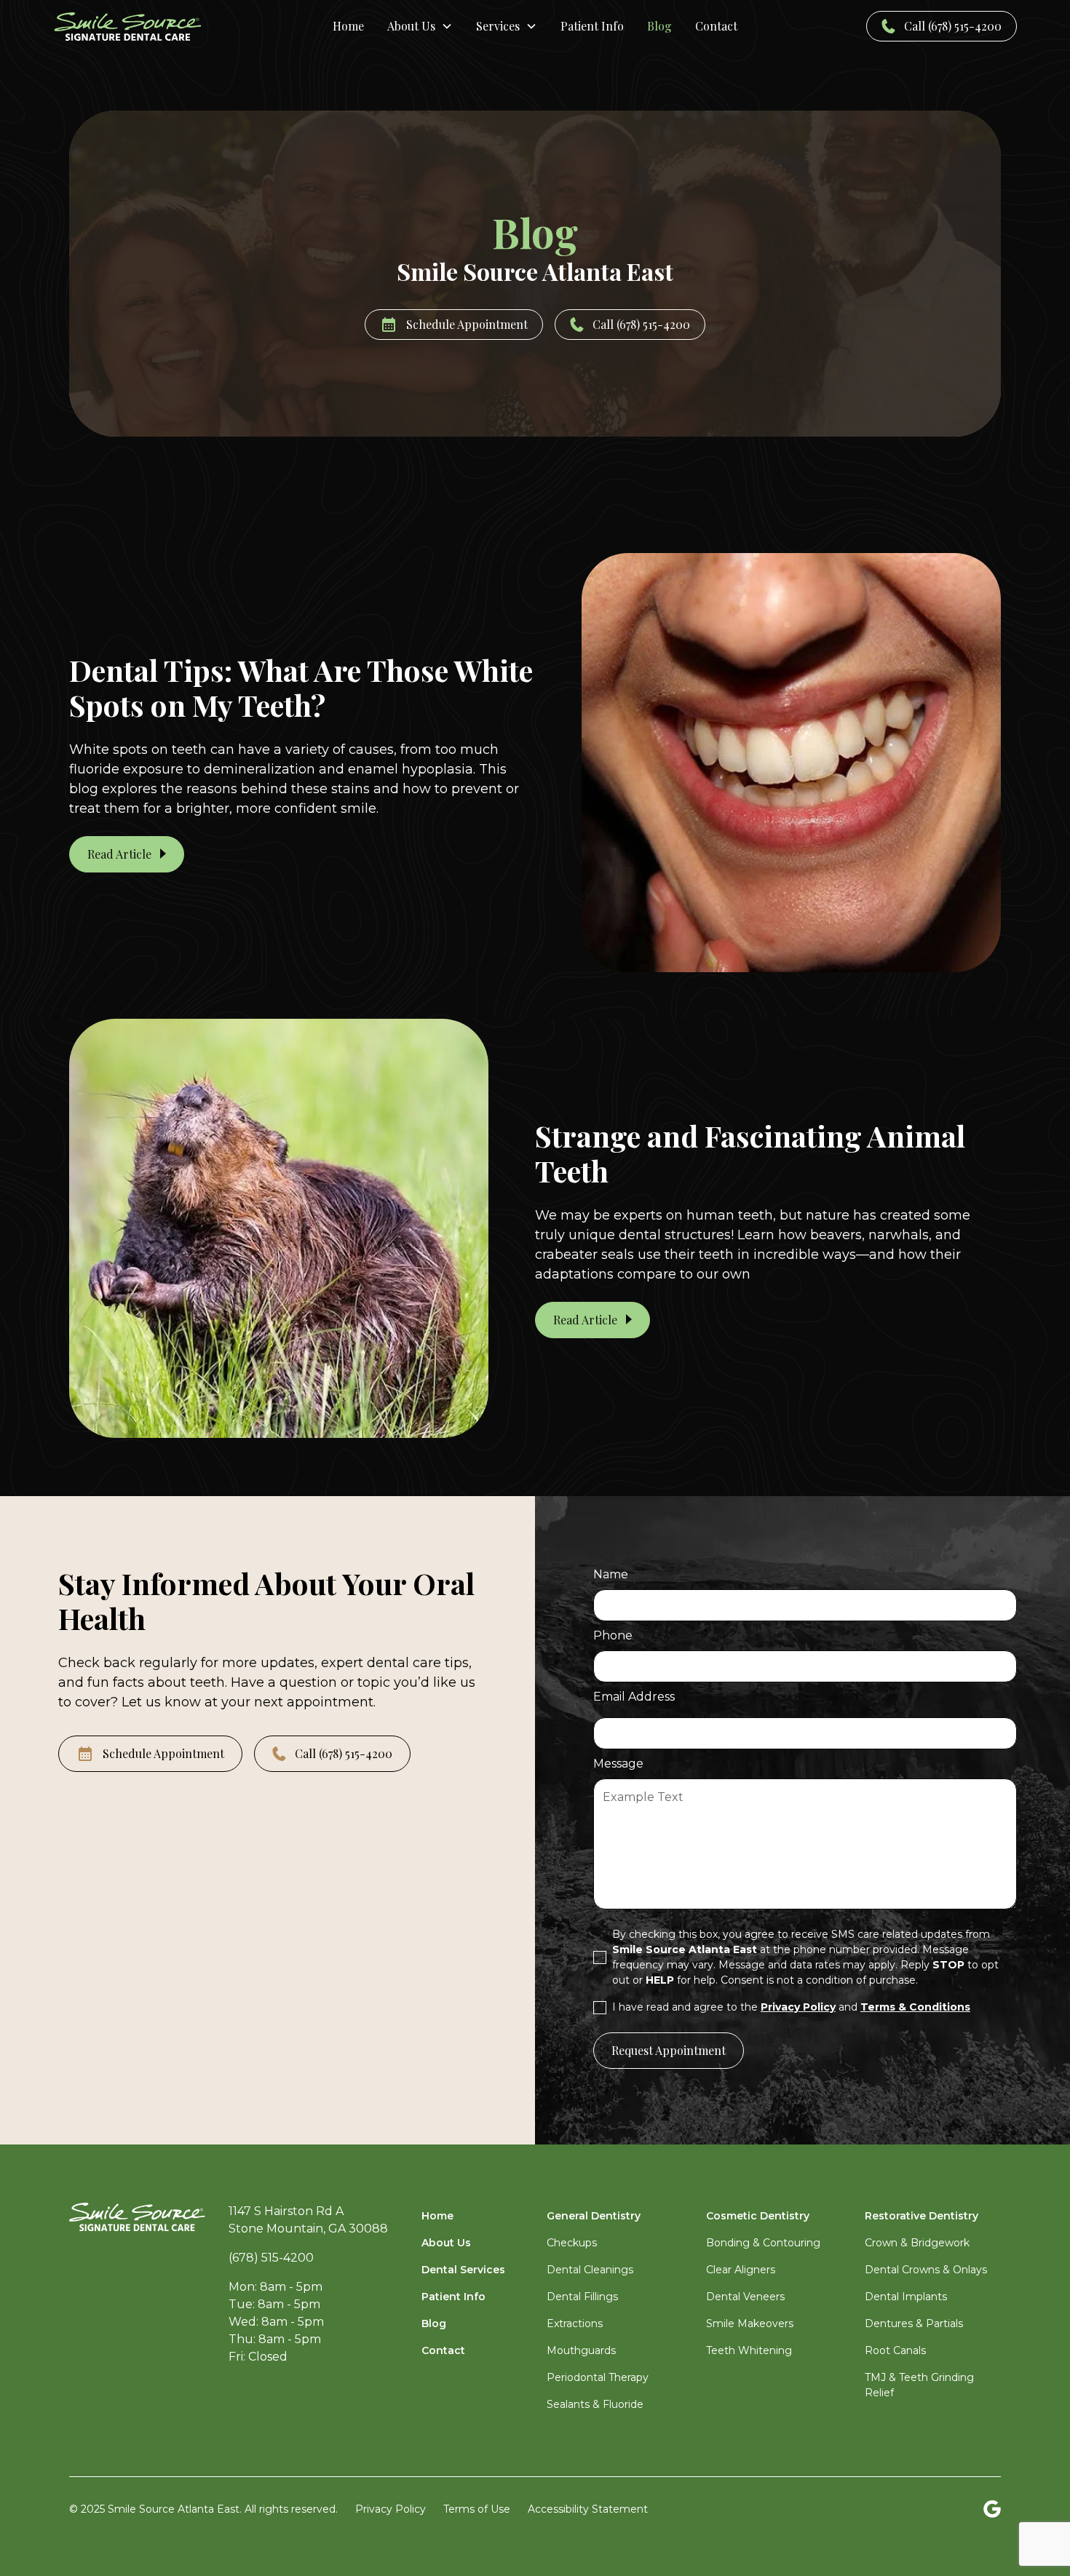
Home (348, 26)
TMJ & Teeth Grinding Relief (919, 2385)
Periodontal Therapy (598, 2377)
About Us (446, 2243)
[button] (420, 26)
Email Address (634, 1697)
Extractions (575, 2323)
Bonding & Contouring (763, 2243)
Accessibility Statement (588, 2509)
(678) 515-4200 (271, 2258)
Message (618, 1764)
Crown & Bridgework (917, 2243)
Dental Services (463, 2270)
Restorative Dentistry (922, 2216)
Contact (716, 26)
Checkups (572, 2243)
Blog (659, 26)
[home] (155, 27)
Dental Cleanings (590, 2270)
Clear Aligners (741, 2270)
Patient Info (592, 26)
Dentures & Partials (914, 2323)
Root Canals (895, 2350)
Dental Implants (906, 2297)
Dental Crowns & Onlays (926, 2270)
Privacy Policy (391, 2509)
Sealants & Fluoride (595, 2404)
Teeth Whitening (749, 2350)
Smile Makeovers (750, 2323)
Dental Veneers (745, 2297)
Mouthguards (581, 2350)
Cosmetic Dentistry (758, 2216)
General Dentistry (594, 2216)
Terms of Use (477, 2509)
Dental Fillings (582, 2297)
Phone (613, 1635)
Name (611, 1574)
